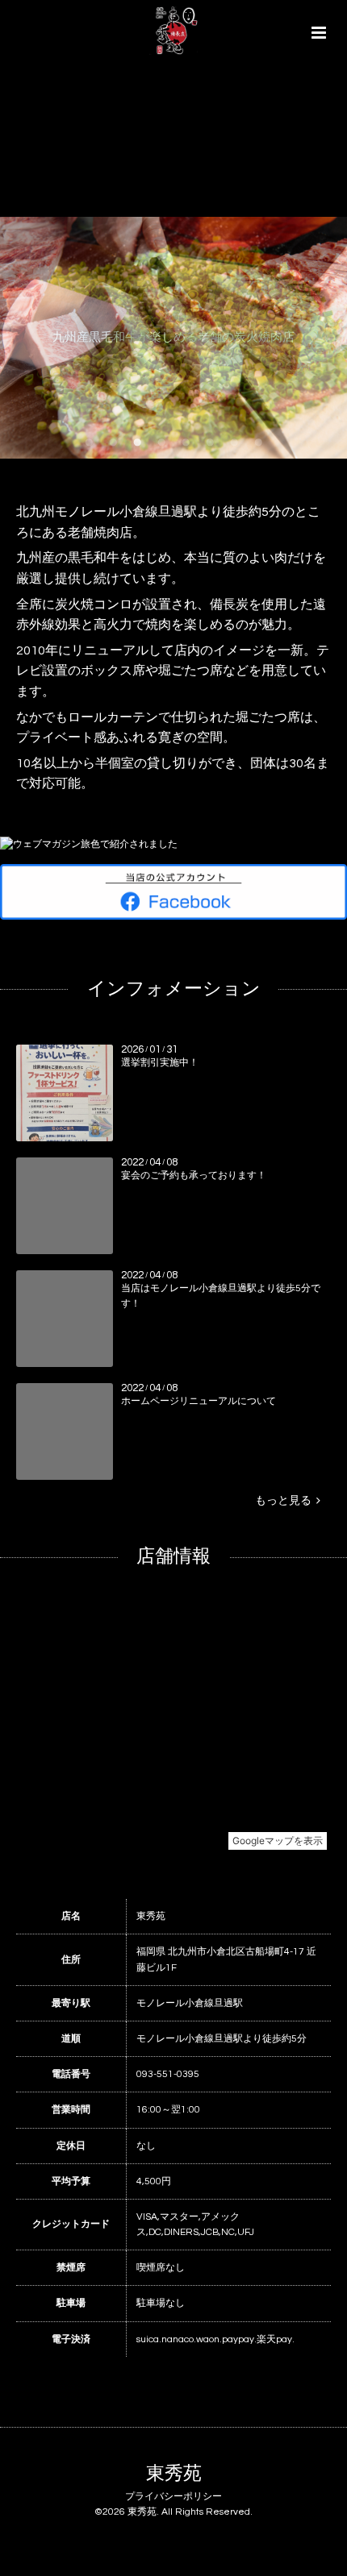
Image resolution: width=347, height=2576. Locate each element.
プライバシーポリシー (173, 2497)
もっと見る (286, 1501)
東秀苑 (174, 2474)
